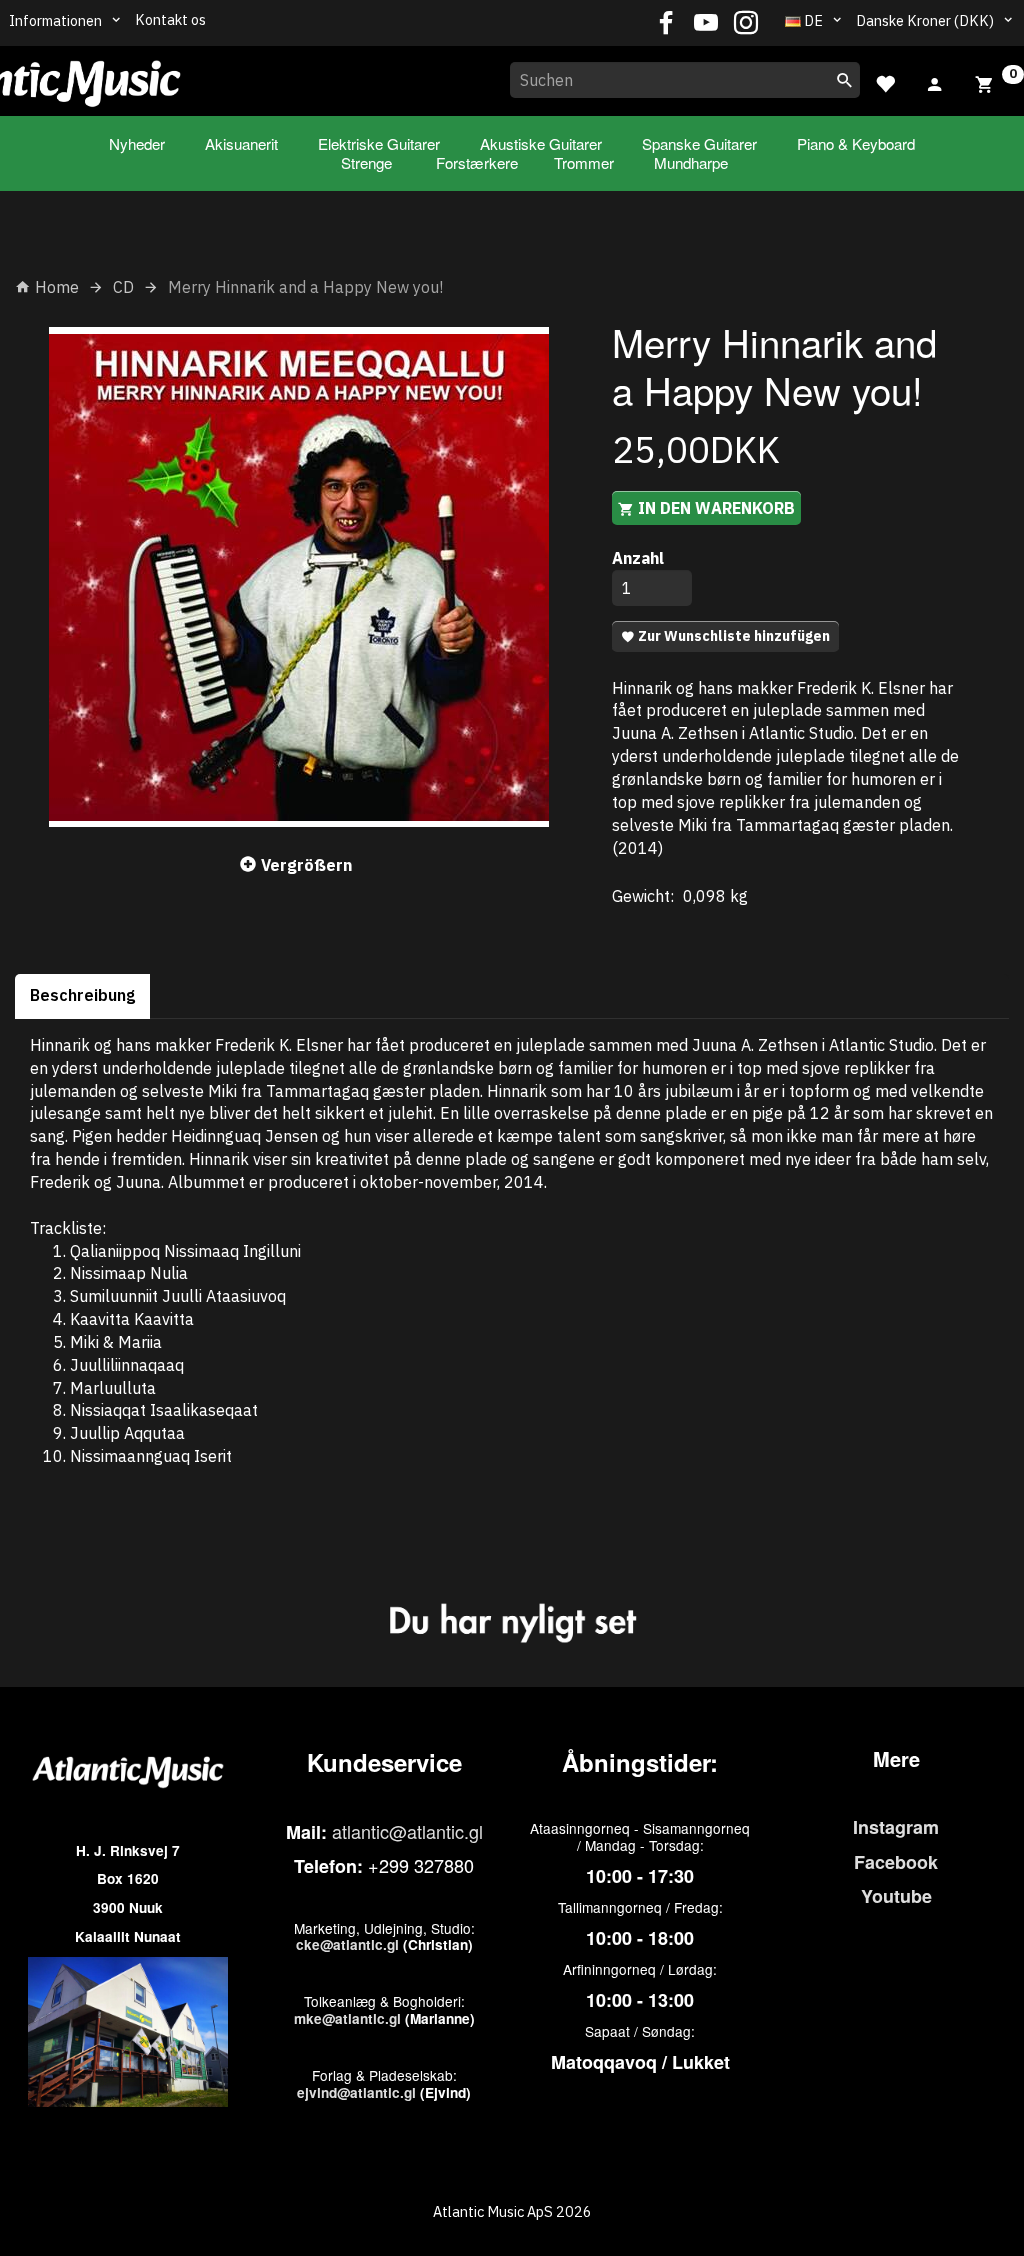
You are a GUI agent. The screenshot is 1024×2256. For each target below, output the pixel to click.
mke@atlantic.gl (347, 2018)
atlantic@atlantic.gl (407, 1831)
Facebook (896, 1862)
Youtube (896, 1896)
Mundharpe (691, 162)
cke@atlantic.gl (347, 1944)
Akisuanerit (241, 143)
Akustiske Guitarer (541, 143)
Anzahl (638, 558)
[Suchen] (845, 80)
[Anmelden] (935, 82)
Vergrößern (306, 865)
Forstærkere (477, 162)
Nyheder (137, 143)
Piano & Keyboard (856, 143)
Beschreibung (82, 995)
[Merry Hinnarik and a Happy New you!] (298, 577)
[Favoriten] (885, 81)
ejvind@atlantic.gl (356, 2092)
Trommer (584, 162)
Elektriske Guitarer (379, 143)
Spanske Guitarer (699, 143)
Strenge (366, 162)
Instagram (896, 1827)
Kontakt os (170, 19)
